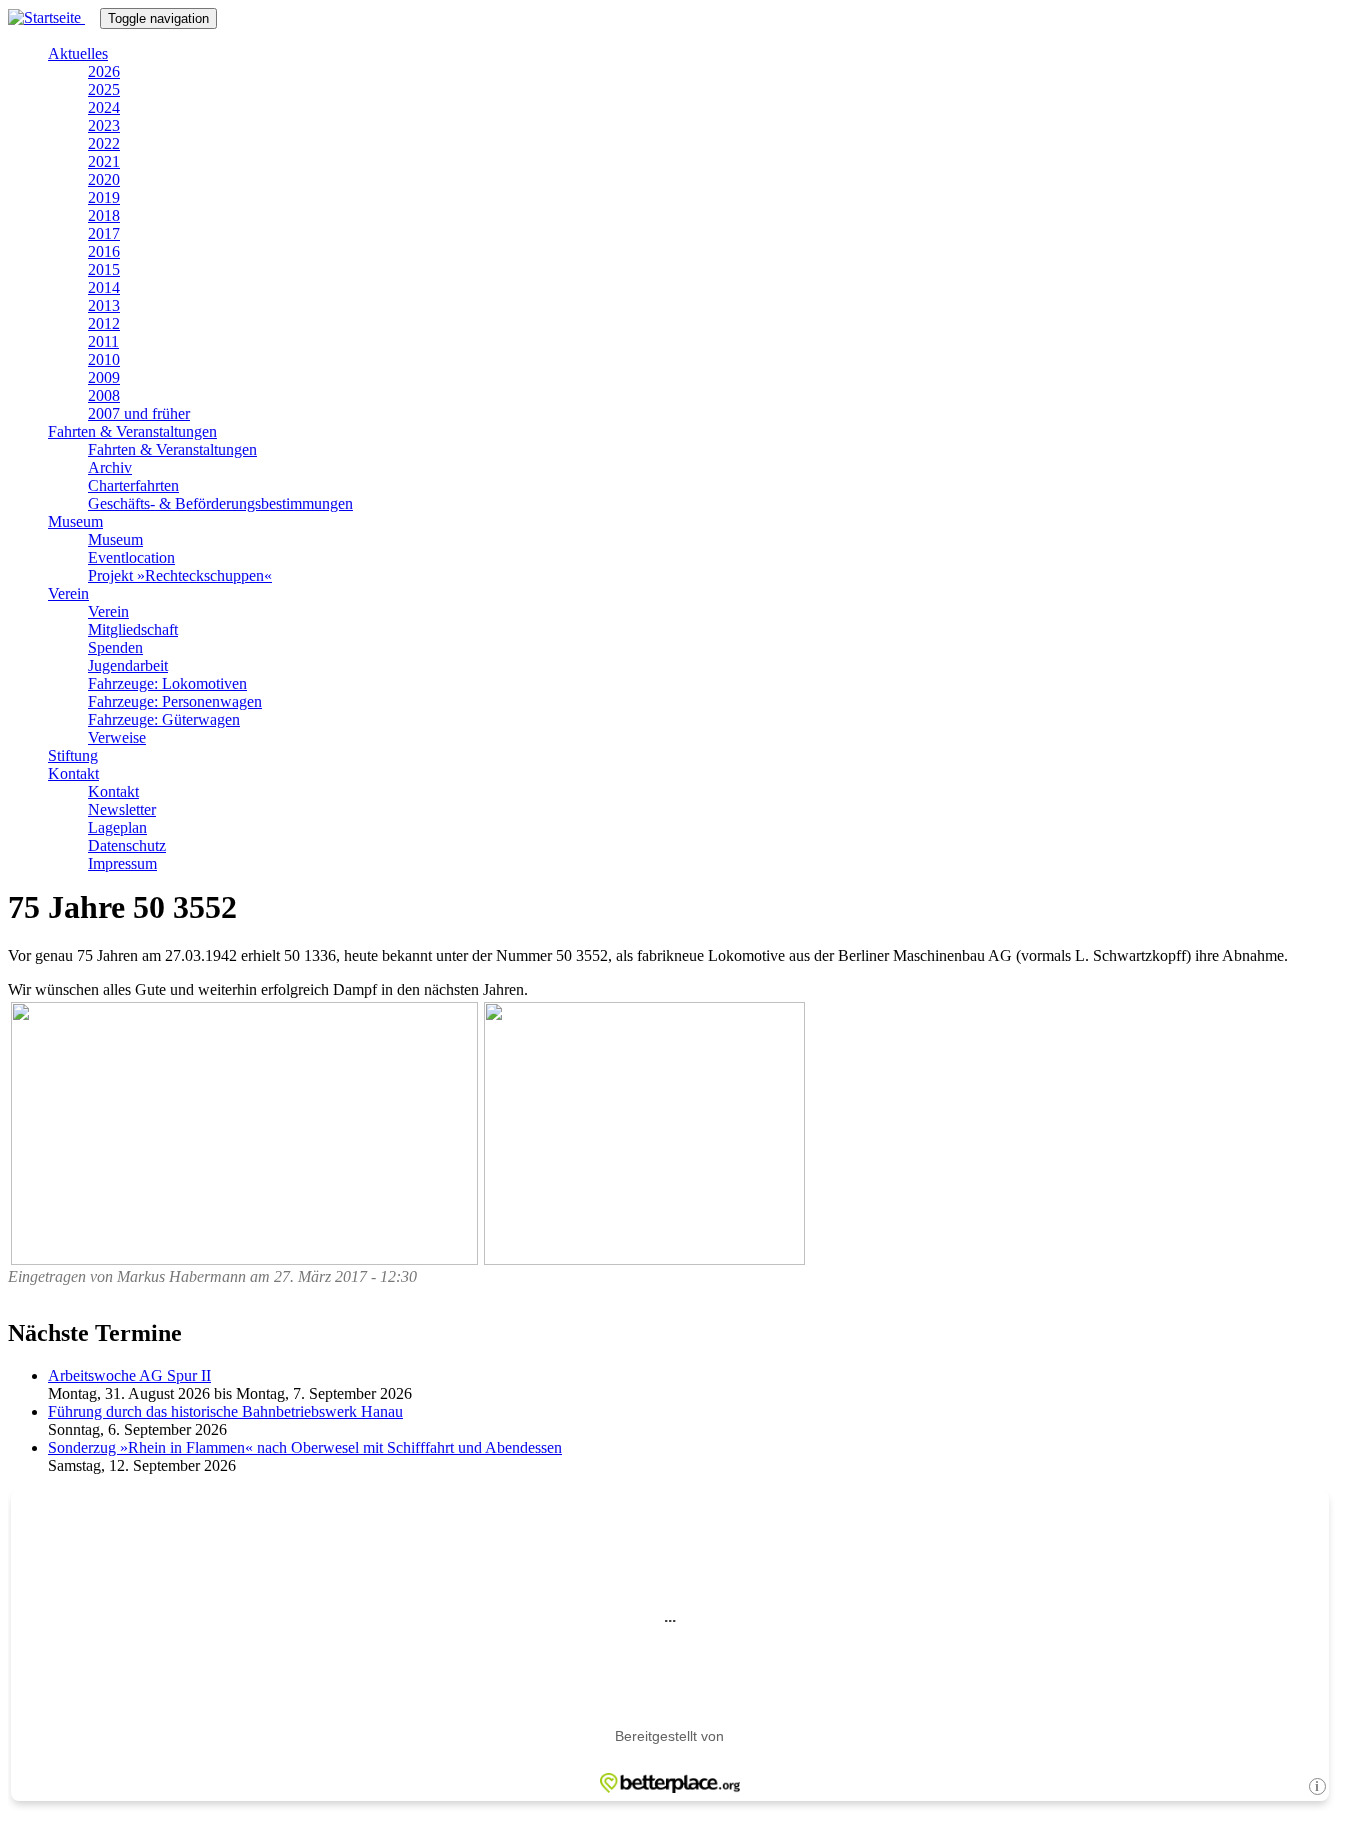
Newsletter (122, 809)
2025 (104, 89)
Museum (75, 521)
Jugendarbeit (128, 665)
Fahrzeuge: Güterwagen (164, 719)
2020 (104, 179)
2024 (104, 107)
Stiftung (73, 755)
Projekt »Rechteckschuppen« (180, 575)
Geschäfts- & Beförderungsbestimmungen (220, 503)
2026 (104, 71)
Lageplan (117, 827)
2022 (104, 143)
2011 (103, 341)
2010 (104, 359)
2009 (104, 377)
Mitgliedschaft (133, 629)
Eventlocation (131, 557)
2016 (104, 251)
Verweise (117, 737)
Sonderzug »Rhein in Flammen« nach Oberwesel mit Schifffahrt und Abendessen (305, 1447)
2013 (104, 305)
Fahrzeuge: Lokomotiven (167, 683)
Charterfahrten (133, 485)
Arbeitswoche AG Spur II (129, 1375)
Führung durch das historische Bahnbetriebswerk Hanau (225, 1411)
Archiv (110, 467)
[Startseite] (54, 17)
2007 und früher (139, 413)
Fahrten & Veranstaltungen (132, 431)
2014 (104, 287)
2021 (104, 161)
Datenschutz (127, 845)
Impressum (122, 863)
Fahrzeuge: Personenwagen (175, 701)
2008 (104, 395)
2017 (104, 233)
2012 (104, 323)
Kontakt (73, 773)
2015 (104, 269)
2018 (104, 215)
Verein (68, 593)
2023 (104, 125)
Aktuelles (78, 53)
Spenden (115, 647)
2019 (104, 197)
